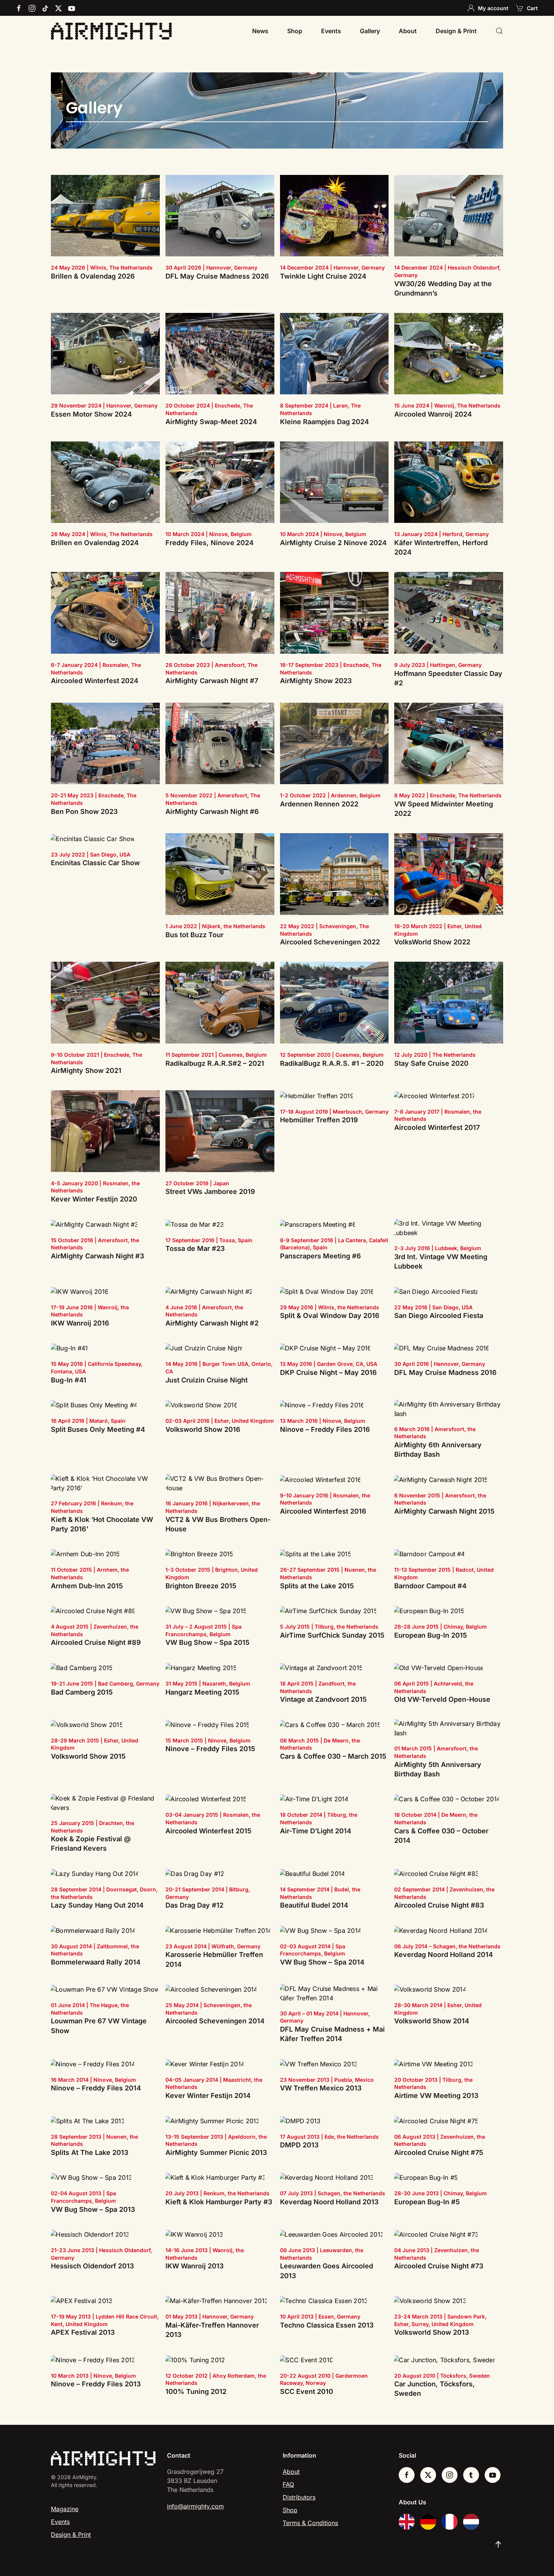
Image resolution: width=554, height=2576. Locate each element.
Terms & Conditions (310, 2523)
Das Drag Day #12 (194, 1905)
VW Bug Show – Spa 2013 (93, 2209)
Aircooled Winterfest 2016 (323, 1511)
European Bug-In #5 (427, 2202)
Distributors (299, 2497)
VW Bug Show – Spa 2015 (207, 1642)
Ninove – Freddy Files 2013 (96, 2384)
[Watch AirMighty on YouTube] (493, 2475)
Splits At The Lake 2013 (90, 2152)
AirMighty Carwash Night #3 (97, 1256)
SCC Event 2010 (307, 2391)
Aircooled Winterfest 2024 (95, 681)
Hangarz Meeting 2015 (202, 1692)
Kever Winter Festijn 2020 (94, 1199)
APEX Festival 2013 (83, 2332)
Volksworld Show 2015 (88, 1756)
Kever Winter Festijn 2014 (208, 2096)
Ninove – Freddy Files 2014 (96, 2088)
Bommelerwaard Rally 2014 (96, 1962)
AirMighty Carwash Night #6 (212, 811)
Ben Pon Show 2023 (84, 811)
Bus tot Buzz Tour (194, 935)
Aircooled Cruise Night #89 (96, 1642)
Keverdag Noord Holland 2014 (444, 1955)
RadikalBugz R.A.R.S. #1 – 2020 (332, 1063)
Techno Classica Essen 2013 (327, 2325)
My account (493, 8)
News (260, 31)
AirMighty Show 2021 (86, 1070)
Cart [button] (532, 8)
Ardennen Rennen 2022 (319, 804)
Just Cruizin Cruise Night (207, 1380)
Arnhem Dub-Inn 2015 (87, 1586)
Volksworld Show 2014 (432, 2021)
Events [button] (331, 31)
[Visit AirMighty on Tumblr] (471, 2475)
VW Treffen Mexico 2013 (321, 2088)
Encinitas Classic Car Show (95, 863)
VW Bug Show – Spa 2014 (322, 1962)
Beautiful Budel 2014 (314, 1905)
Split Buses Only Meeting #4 (98, 1429)
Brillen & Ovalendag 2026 (93, 276)
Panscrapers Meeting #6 (321, 1256)
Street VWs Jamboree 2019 (210, 1191)
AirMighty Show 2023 (316, 681)
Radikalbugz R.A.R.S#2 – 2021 (215, 1063)
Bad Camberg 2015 (82, 1692)
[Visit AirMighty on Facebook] (407, 2475)
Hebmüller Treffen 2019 (319, 1120)
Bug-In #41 (69, 1380)
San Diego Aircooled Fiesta (439, 1316)
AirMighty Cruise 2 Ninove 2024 (333, 543)
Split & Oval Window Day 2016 (330, 1316)
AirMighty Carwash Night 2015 (444, 1511)
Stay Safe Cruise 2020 (431, 1063)
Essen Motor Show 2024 (91, 414)
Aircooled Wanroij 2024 (433, 414)
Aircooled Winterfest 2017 (437, 1127)
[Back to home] (111, 31)
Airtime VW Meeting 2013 (436, 2096)
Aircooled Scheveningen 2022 (330, 942)
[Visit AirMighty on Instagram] (450, 2475)
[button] (499, 31)
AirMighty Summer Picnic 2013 (216, 2152)
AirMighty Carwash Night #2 (212, 1323)
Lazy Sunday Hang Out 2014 (97, 1905)
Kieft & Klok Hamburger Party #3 (219, 2202)
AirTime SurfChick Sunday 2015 (332, 1635)
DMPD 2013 (299, 2145)
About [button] (408, 31)
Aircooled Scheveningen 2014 (215, 2021)
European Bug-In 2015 (431, 1635)
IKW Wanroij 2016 (80, 1323)
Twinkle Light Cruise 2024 (323, 276)
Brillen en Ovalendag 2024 (95, 543)
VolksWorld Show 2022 (432, 942)
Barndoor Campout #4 (430, 1586)
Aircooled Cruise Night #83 (439, 1905)
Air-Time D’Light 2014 (316, 1831)
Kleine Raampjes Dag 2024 (324, 422)
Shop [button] (295, 31)
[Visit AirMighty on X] (428, 2475)
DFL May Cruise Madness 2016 (445, 1372)
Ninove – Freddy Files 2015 (210, 1749)
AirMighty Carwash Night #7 (212, 681)
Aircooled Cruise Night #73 (439, 2266)
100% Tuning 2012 (196, 2391)
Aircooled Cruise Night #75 (439, 2152)
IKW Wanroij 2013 (194, 2266)
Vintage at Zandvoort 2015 (323, 1699)
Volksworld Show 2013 (432, 2332)
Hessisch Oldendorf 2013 (92, 2266)
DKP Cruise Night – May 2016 (328, 1372)
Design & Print (456, 31)
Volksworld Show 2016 (203, 1429)
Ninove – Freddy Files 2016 (325, 1429)
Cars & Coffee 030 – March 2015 (333, 1756)
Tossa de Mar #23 (195, 1248)
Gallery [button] (370, 31)
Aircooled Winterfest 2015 (208, 1831)
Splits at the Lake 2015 (317, 1586)
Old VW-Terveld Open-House (442, 1699)
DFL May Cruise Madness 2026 (217, 276)
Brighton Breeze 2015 (201, 1586)
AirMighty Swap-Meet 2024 (211, 422)
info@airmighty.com (195, 2506)
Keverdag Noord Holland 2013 (329, 2202)
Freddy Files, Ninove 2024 (210, 543)
